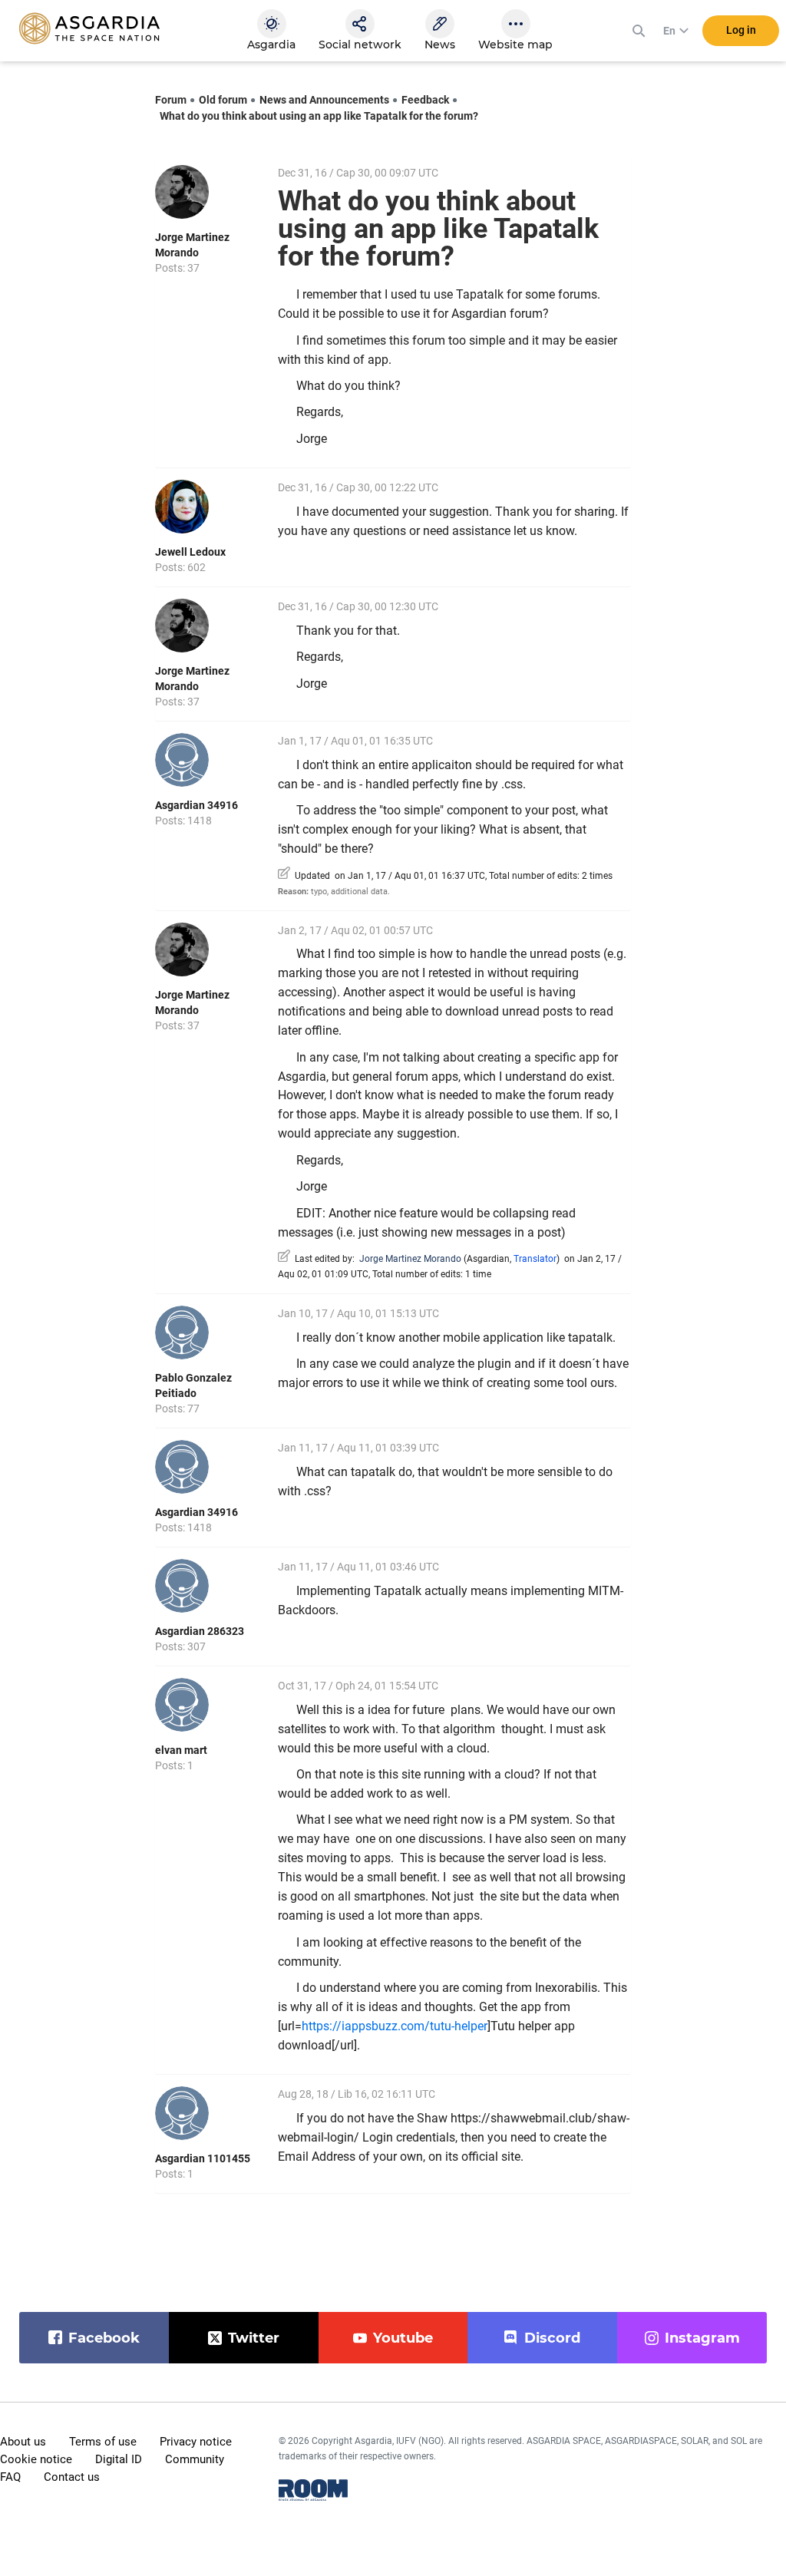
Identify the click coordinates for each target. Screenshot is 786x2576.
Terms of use (103, 2442)
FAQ (10, 2477)
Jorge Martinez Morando (410, 1259)
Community (195, 2459)
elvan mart (181, 1750)
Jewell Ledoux (190, 552)
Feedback (425, 100)
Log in (741, 30)
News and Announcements (324, 100)
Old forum (223, 100)
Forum (171, 100)
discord (552, 2338)
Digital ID (119, 2459)
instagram (702, 2338)
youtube (403, 2338)
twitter (254, 2338)
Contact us (72, 2477)
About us (23, 2442)
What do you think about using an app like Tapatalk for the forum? (319, 116)
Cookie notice (36, 2459)
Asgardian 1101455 (203, 2158)
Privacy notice (196, 2442)
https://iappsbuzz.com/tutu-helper (395, 2026)
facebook (104, 2338)
